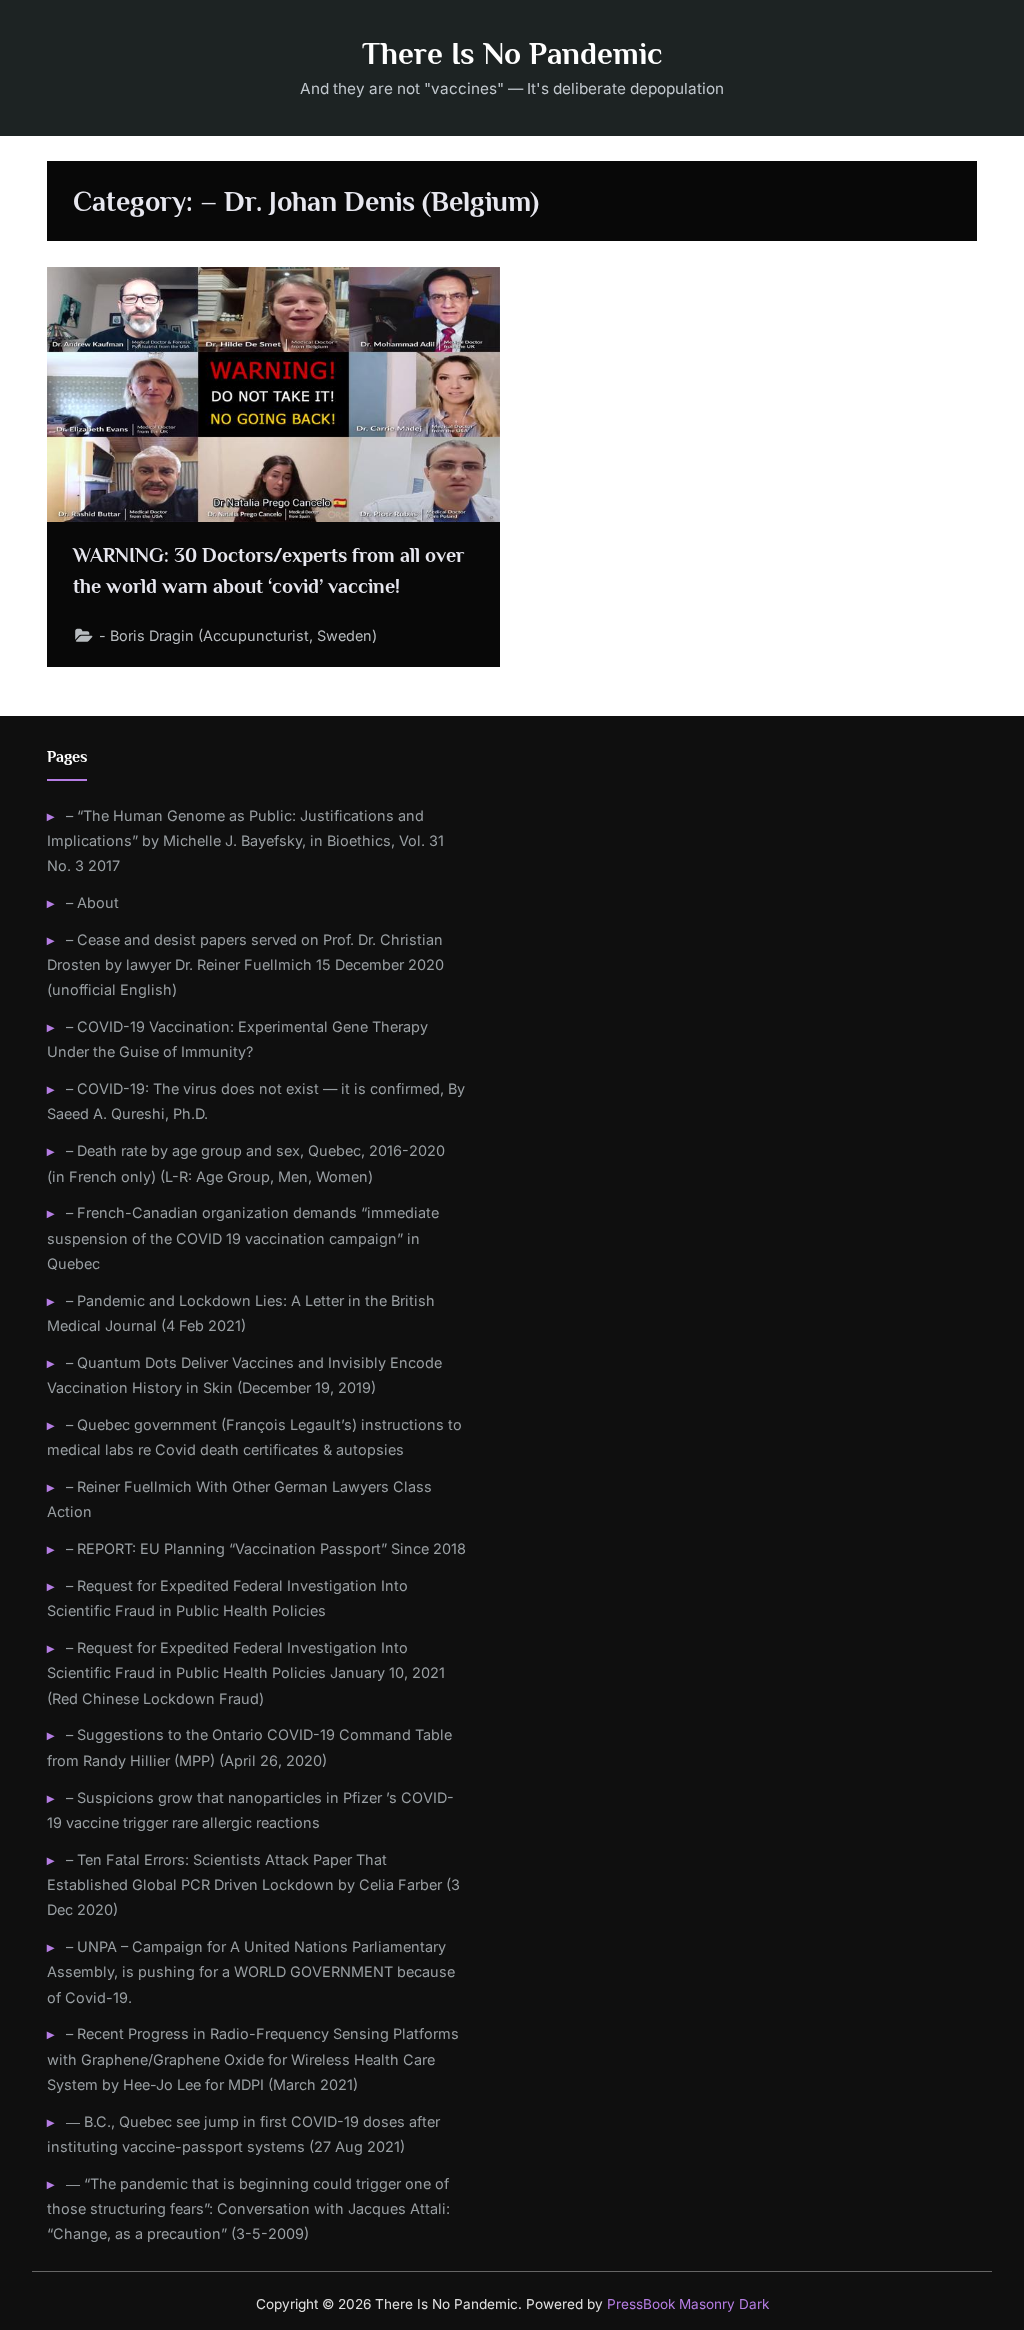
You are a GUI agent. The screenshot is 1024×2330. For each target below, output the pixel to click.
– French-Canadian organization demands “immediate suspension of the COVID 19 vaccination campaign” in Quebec (243, 1238)
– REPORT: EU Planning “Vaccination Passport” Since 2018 (266, 1548)
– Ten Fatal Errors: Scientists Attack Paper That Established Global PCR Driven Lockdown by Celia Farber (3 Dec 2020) (253, 1885)
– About (92, 902)
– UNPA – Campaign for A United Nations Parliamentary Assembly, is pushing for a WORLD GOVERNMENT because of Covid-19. (251, 1972)
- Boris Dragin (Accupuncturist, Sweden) (238, 635)
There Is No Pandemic (512, 53)
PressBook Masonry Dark (688, 2304)
